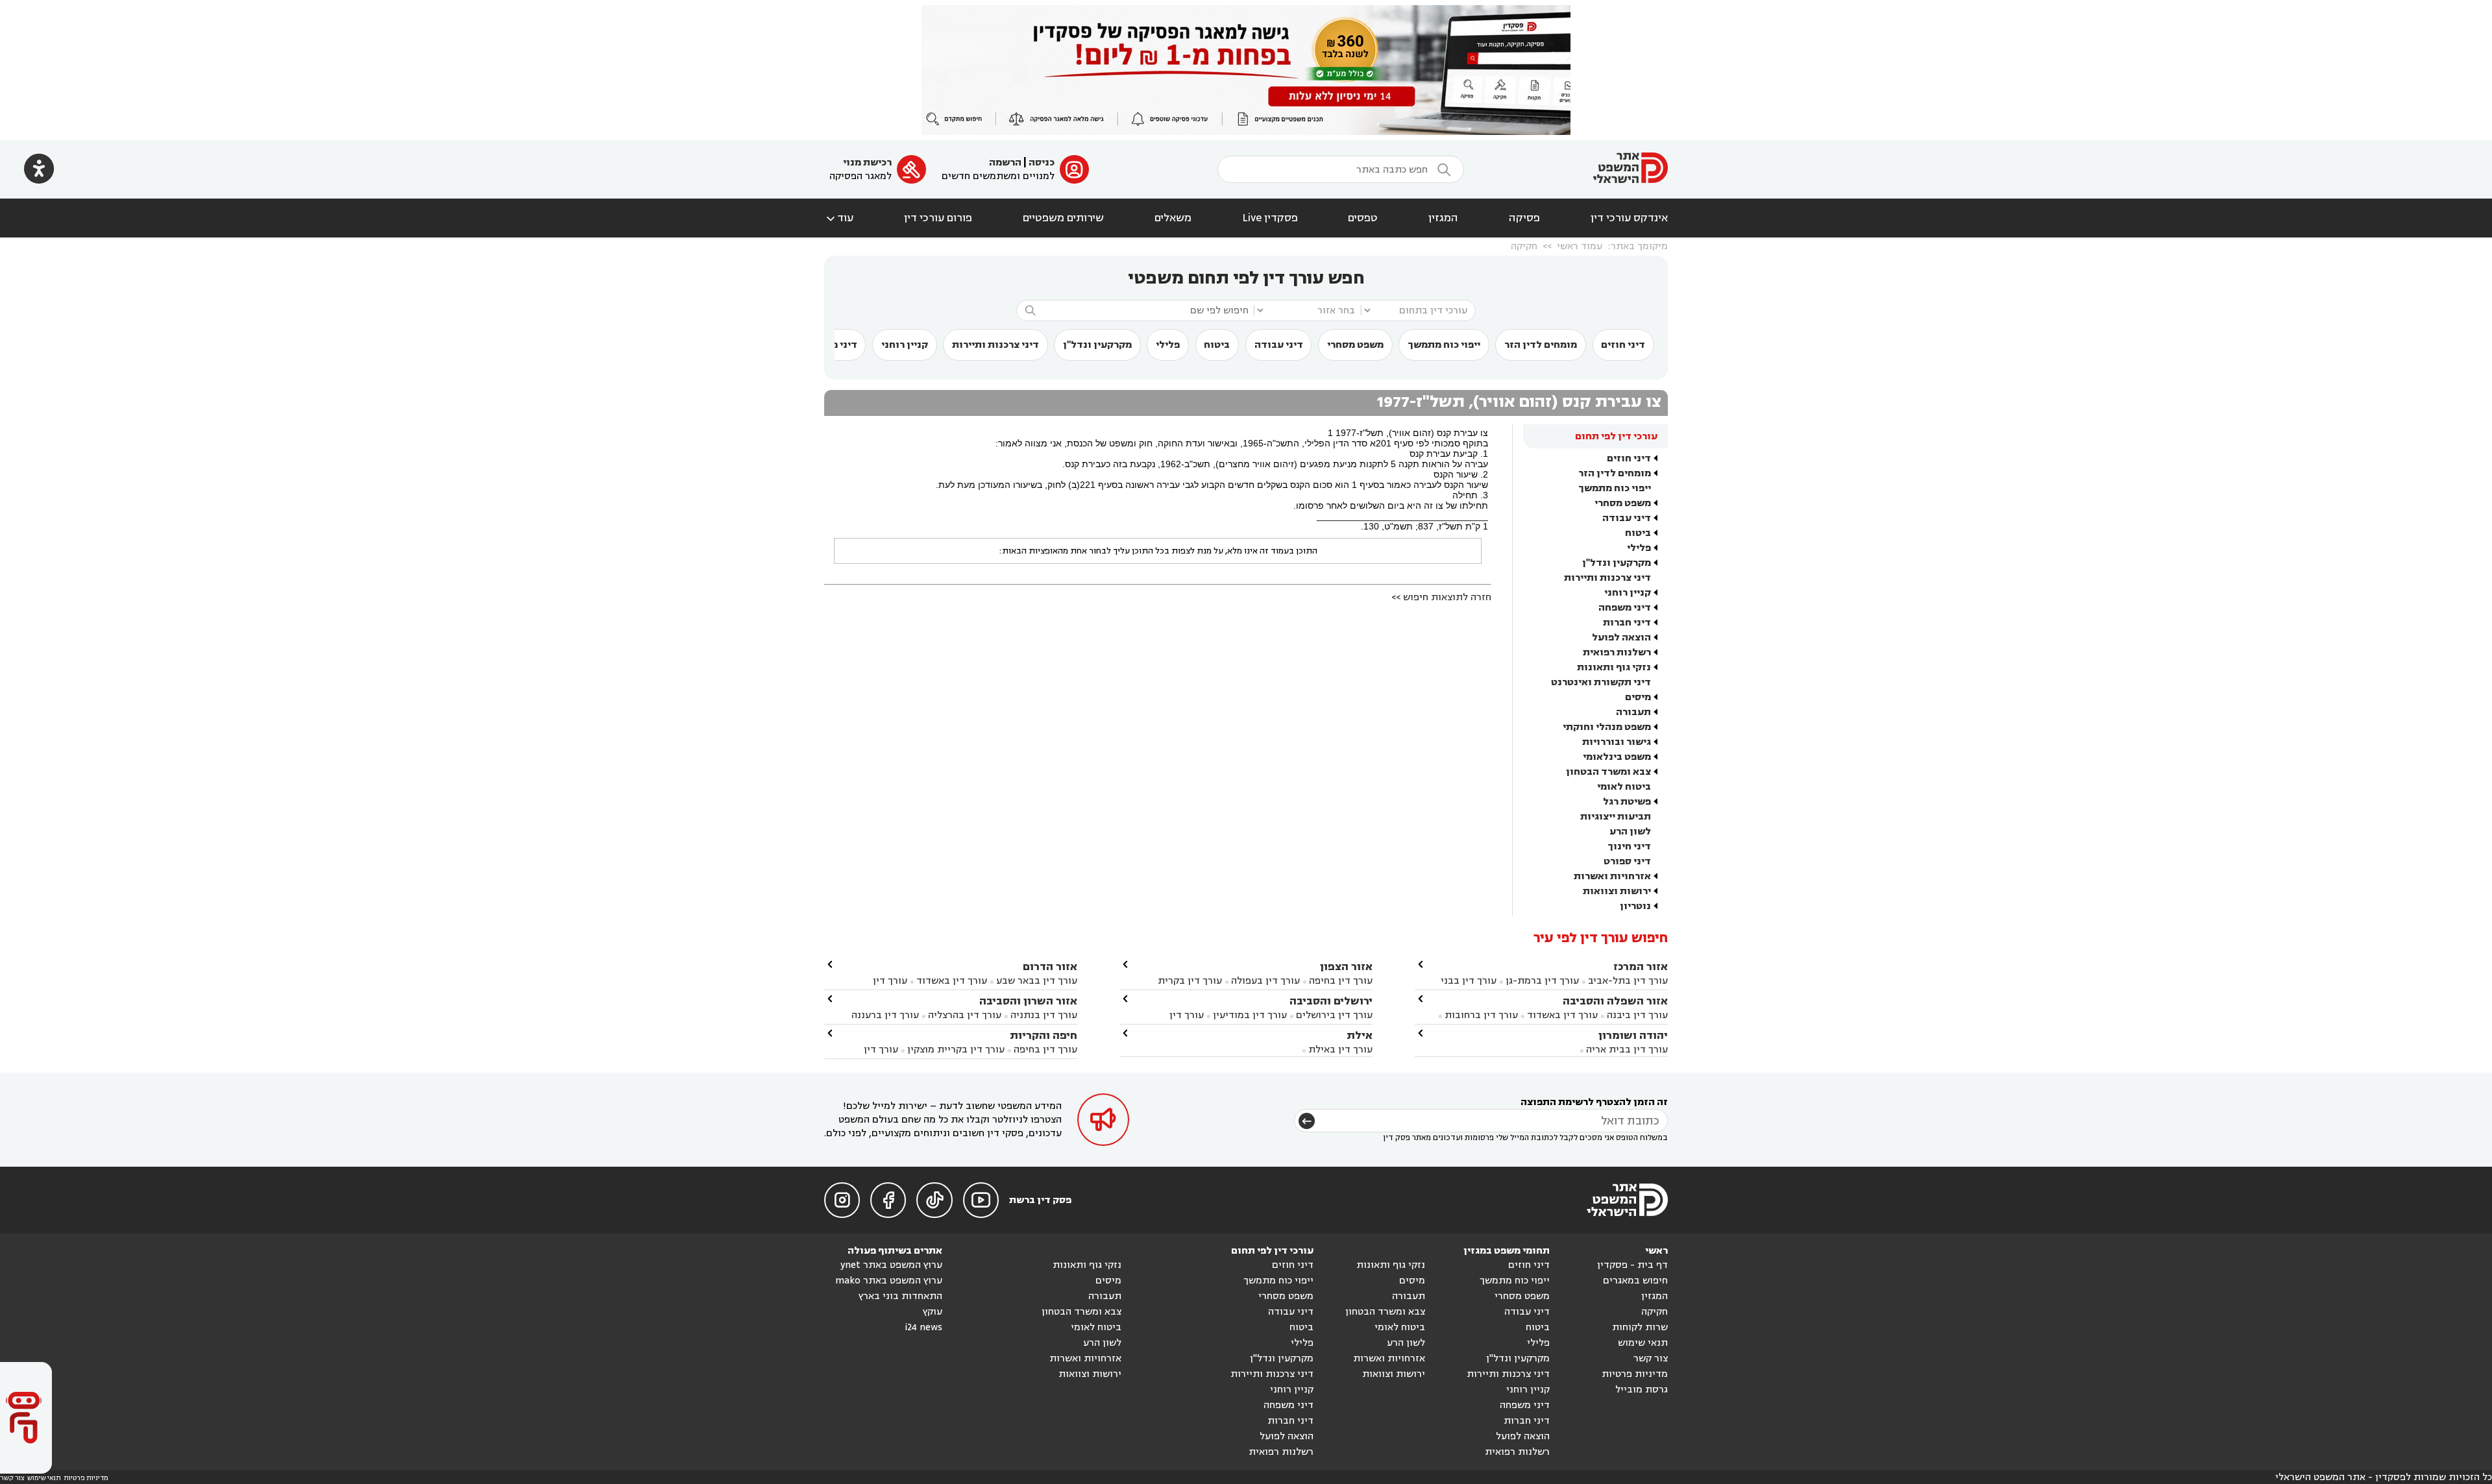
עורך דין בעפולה (1264, 981)
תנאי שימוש (1643, 1343)
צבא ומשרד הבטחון (1608, 772)
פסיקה (1524, 218)
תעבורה (1633, 712)
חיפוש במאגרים (1635, 1281)
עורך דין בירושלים (1334, 1015)
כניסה (1042, 163)
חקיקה (1524, 246)
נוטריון (1635, 906)
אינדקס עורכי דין (1629, 218)
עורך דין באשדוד (1562, 1015)
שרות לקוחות (1640, 1327)
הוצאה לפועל (1621, 638)
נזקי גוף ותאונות (1614, 667)
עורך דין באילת (1340, 1050)
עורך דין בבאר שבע (1037, 981)
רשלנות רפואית (1617, 652)
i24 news (923, 1327)
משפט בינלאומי (1617, 757)
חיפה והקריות (1044, 1035)
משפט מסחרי (1355, 345)
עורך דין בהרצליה (965, 1015)
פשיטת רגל (1627, 802)
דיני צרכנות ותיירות (996, 345)
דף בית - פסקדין (1632, 1265)
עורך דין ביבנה (1637, 1015)
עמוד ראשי (1580, 246)
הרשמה (1005, 163)
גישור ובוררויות (1617, 742)
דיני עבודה (1279, 345)
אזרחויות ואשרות (1612, 876)
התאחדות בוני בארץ (900, 1296)
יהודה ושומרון (1633, 1035)
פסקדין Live (1270, 218)
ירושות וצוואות (1617, 891)
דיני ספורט (1627, 861)
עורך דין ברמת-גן (1542, 981)
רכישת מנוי (867, 163)
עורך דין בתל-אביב (1628, 981)
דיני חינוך (1629, 846)
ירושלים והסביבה (1331, 1001)
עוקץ (933, 1312)
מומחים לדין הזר (1541, 345)
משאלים (1173, 218)
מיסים (1638, 697)
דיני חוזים (1623, 345)
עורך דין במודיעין (1250, 1015)
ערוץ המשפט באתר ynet (891, 1265)
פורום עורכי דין (938, 218)
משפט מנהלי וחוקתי (1607, 727)
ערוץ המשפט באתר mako (889, 1281)
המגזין (1443, 218)
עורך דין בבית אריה (1627, 1050)
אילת (1360, 1035)
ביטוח (1217, 345)
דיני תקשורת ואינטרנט (1601, 682)
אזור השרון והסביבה (1028, 1001)
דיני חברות (1627, 623)
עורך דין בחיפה (1341, 981)
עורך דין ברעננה (885, 1015)
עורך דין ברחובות (1481, 1015)
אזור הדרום (1050, 967)
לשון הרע (1630, 832)
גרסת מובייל (1642, 1390)
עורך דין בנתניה (1044, 1015)
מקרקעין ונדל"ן (1097, 345)
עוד (839, 218)
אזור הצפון (1346, 967)
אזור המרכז (1641, 967)
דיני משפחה (1625, 608)
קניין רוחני (905, 345)
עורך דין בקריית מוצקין (956, 1050)
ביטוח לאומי (1624, 787)
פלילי (1168, 345)
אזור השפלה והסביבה (1615, 1001)
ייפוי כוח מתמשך (1444, 345)
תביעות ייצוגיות (1616, 817)
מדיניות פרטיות (1635, 1374)
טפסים (1363, 218)
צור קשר (1651, 1358)
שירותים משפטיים (1063, 218)
